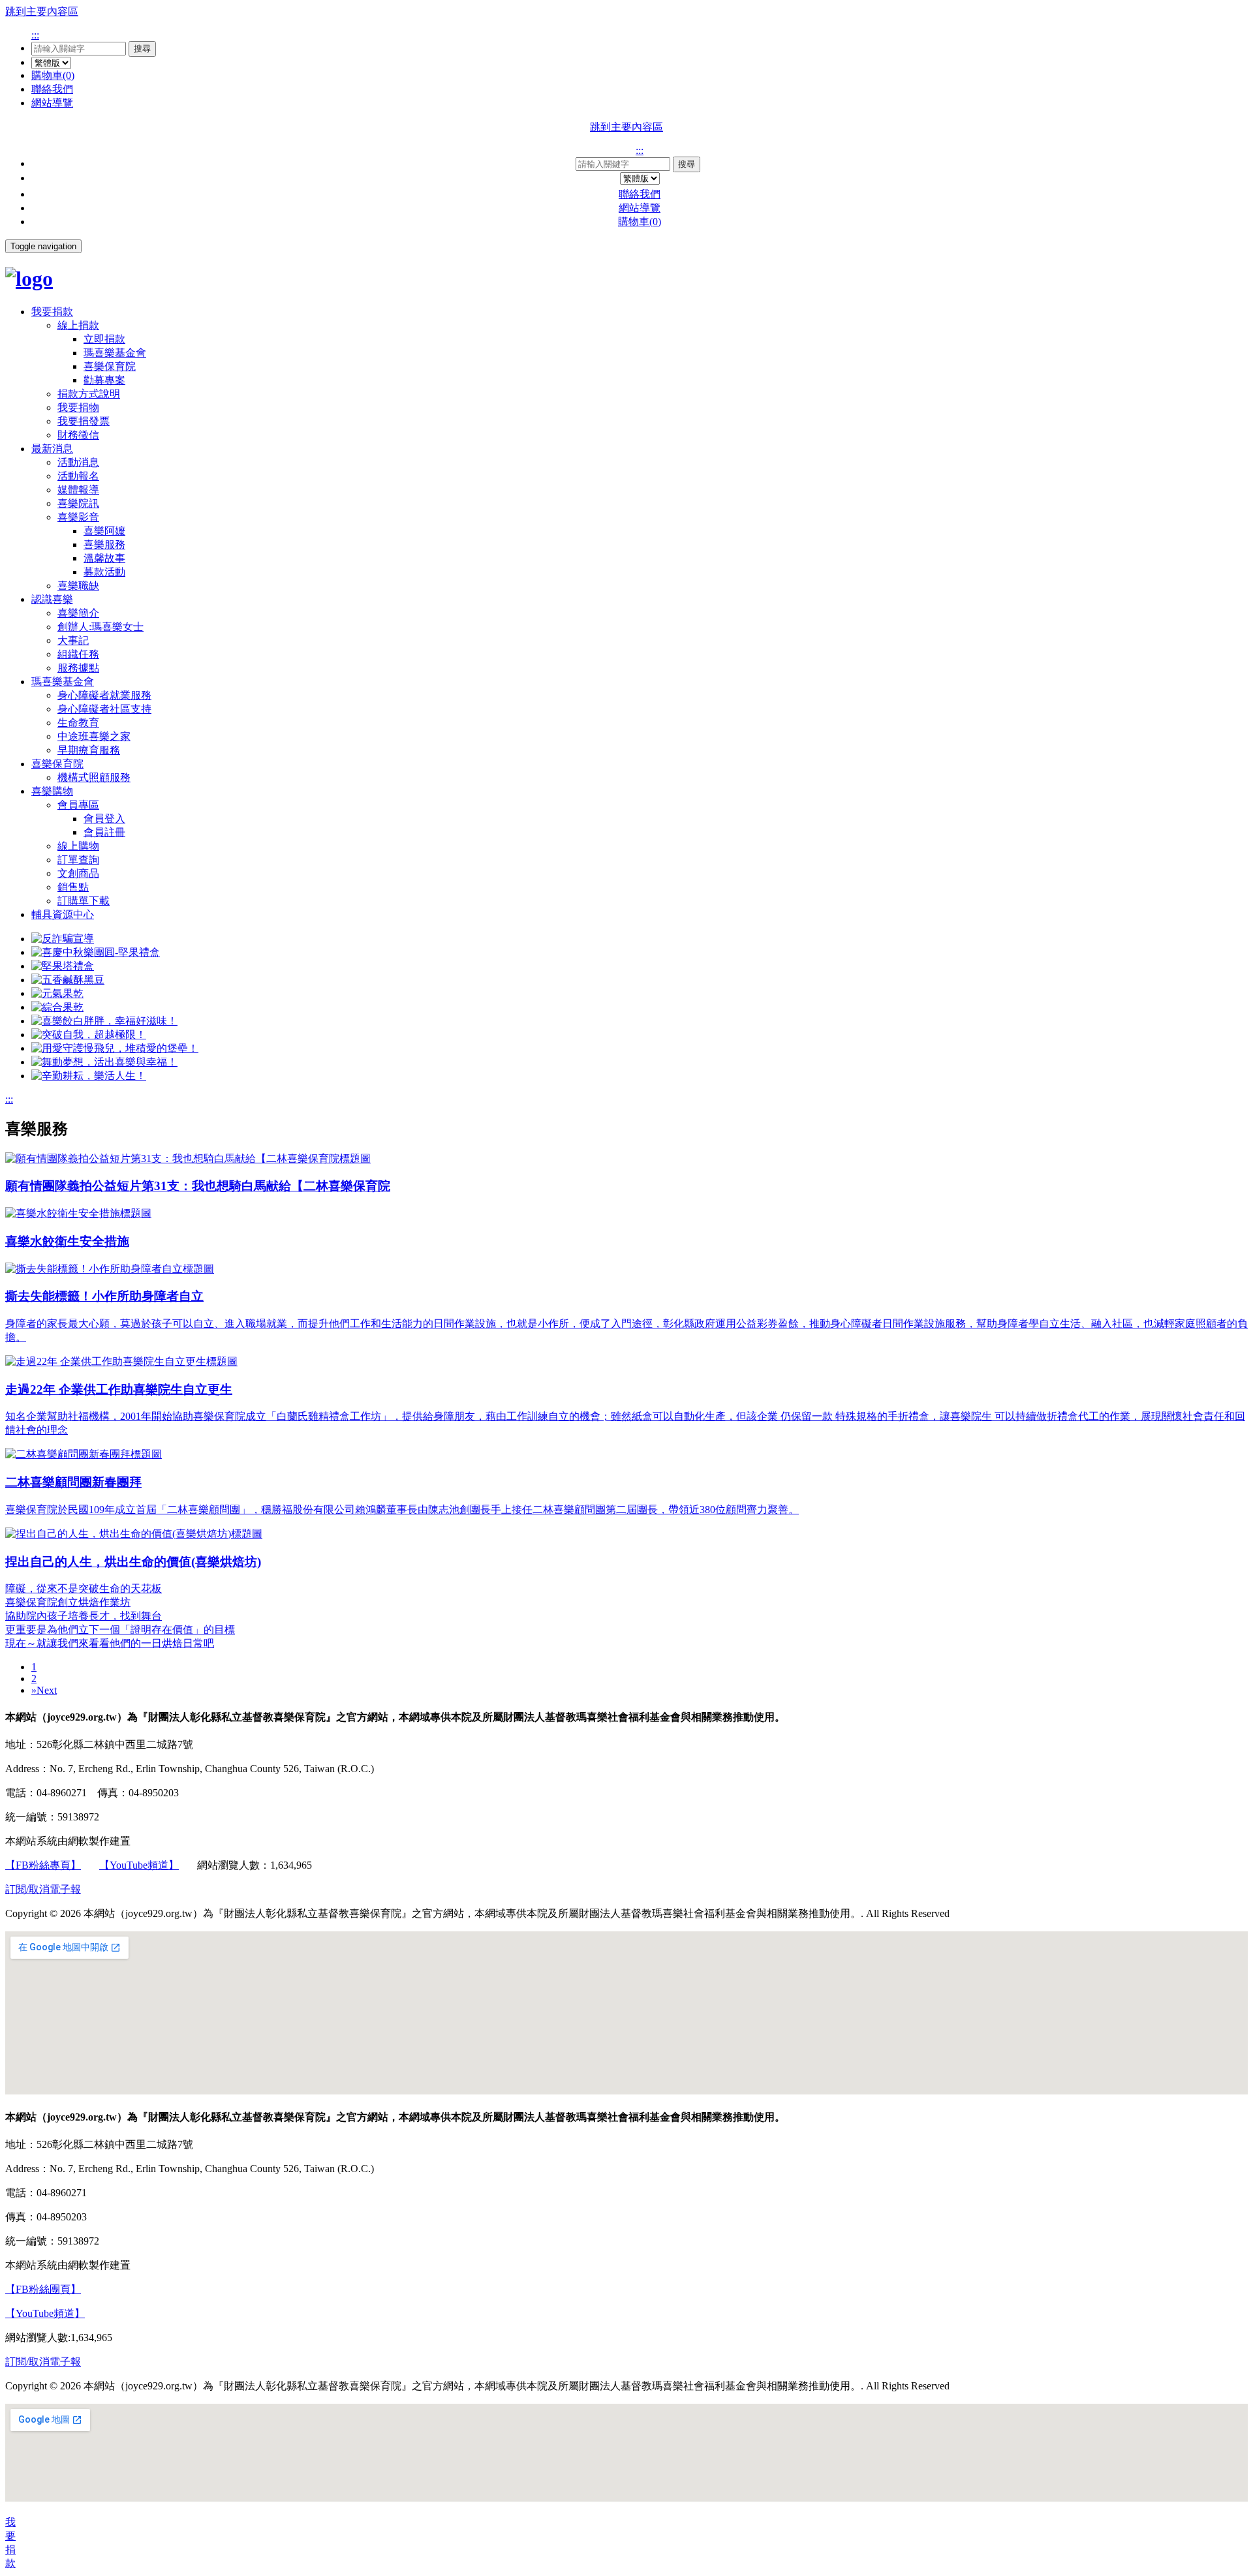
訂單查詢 (78, 860)
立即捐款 (104, 339)
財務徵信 (78, 435)
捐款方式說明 (89, 394)
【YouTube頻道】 (139, 1865)
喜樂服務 (104, 544)
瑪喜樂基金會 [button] (63, 682)
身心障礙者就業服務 (104, 695)
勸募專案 (104, 380)
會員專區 (78, 805)
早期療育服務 (89, 750)
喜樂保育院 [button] (57, 764)
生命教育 (78, 723)
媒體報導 (78, 490)
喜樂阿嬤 (104, 531)
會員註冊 (104, 832)
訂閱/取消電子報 (43, 1889)
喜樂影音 (78, 517)
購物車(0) (53, 75)
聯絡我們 (52, 89)
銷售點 (73, 887)
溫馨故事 (104, 558)
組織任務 (78, 654)
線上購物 (78, 846)
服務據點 (78, 668)
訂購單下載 (84, 901)
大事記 (73, 640)
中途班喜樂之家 (94, 736)
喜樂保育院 (110, 366)
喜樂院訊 (78, 503)
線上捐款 (78, 325)
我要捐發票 (84, 421)
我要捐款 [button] (52, 312)
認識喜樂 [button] (52, 599)
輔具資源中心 (63, 914)
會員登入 (104, 819)
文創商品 (78, 873)
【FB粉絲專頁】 (43, 1865)
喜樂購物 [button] (52, 791)
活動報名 (78, 476)
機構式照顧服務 (94, 777)
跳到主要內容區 (42, 11)
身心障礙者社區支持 (104, 709)
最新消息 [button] (52, 449)
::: (35, 35)
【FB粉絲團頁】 (43, 2289)
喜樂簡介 (78, 613)
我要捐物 (78, 407)
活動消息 (78, 462)
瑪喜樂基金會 (115, 353)
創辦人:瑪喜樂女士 (101, 627)
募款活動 (104, 572)
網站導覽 (52, 103)
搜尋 (142, 49)
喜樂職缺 (78, 586)
